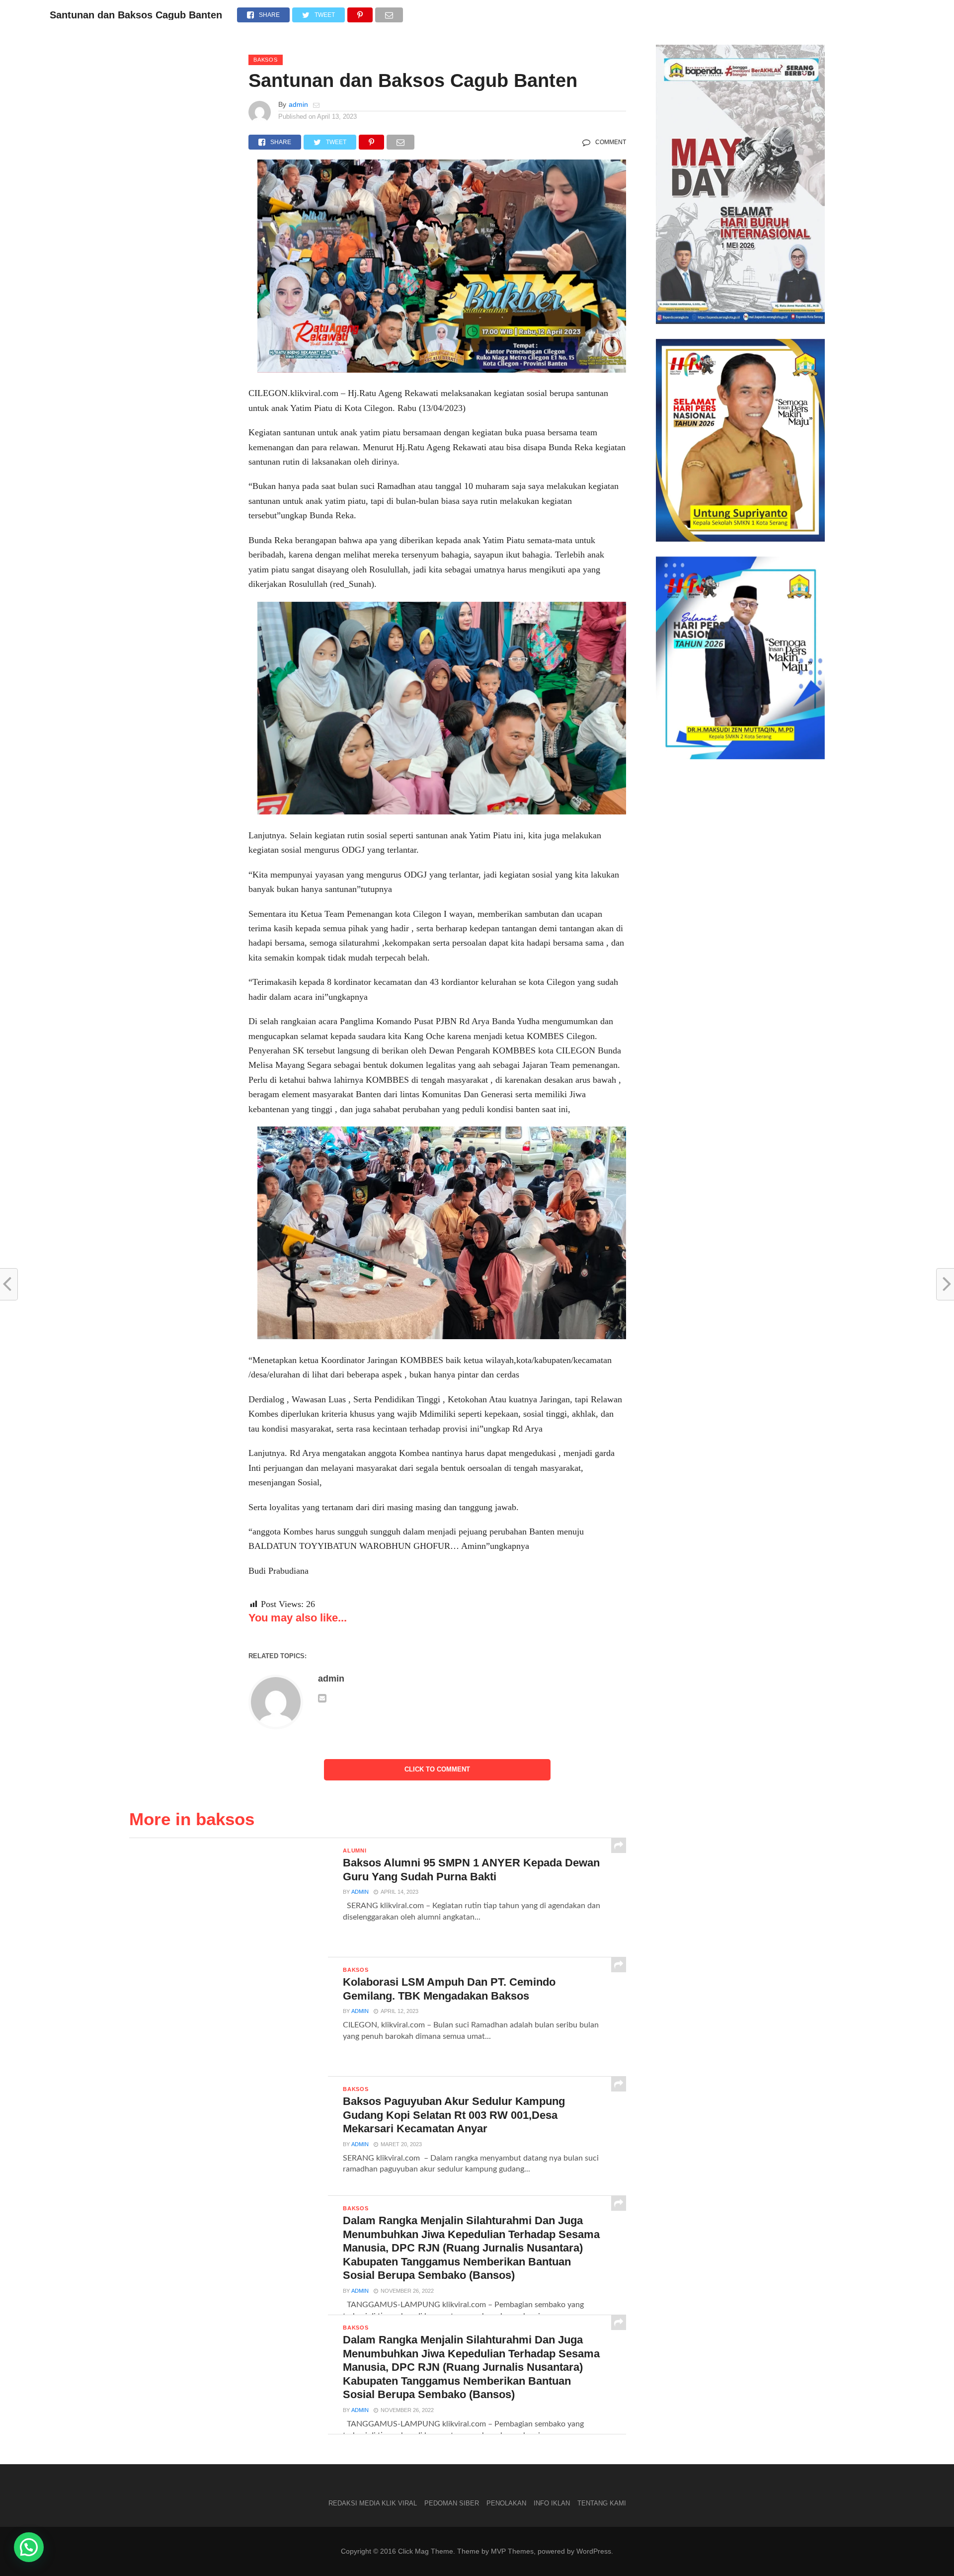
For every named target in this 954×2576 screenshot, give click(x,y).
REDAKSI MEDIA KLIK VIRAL (373, 2503)
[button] (29, 2547)
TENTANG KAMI (602, 2503)
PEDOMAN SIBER (452, 2503)
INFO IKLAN (552, 2503)
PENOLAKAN (506, 2503)
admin (298, 104)
